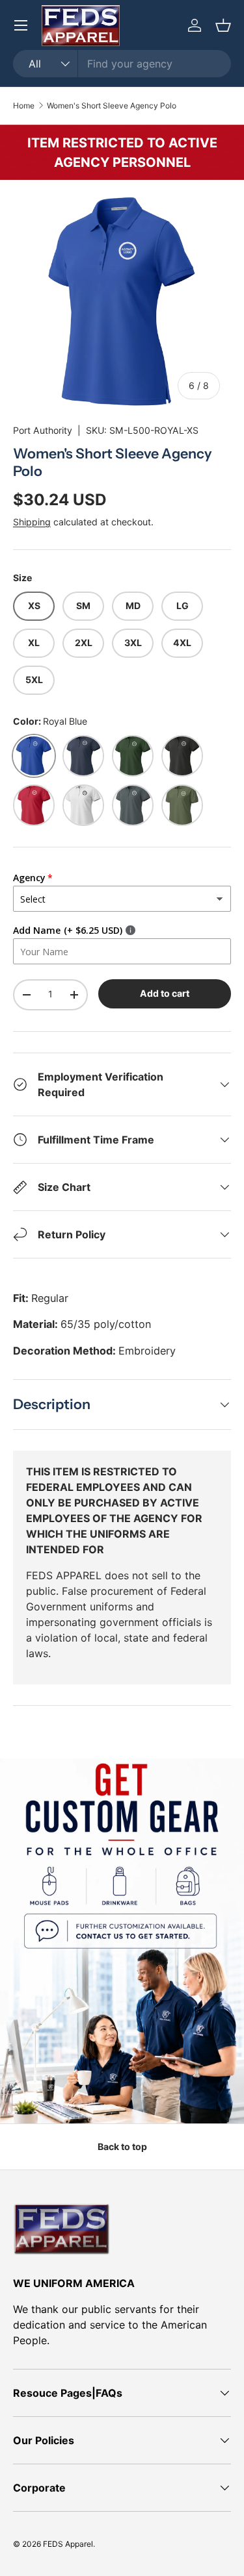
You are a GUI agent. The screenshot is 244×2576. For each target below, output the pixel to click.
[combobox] (122, 64)
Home (24, 106)
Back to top (122, 2146)
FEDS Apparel (68, 2544)
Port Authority (43, 430)
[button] (223, 25)
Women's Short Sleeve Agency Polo (112, 106)
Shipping (32, 522)
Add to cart (165, 993)
